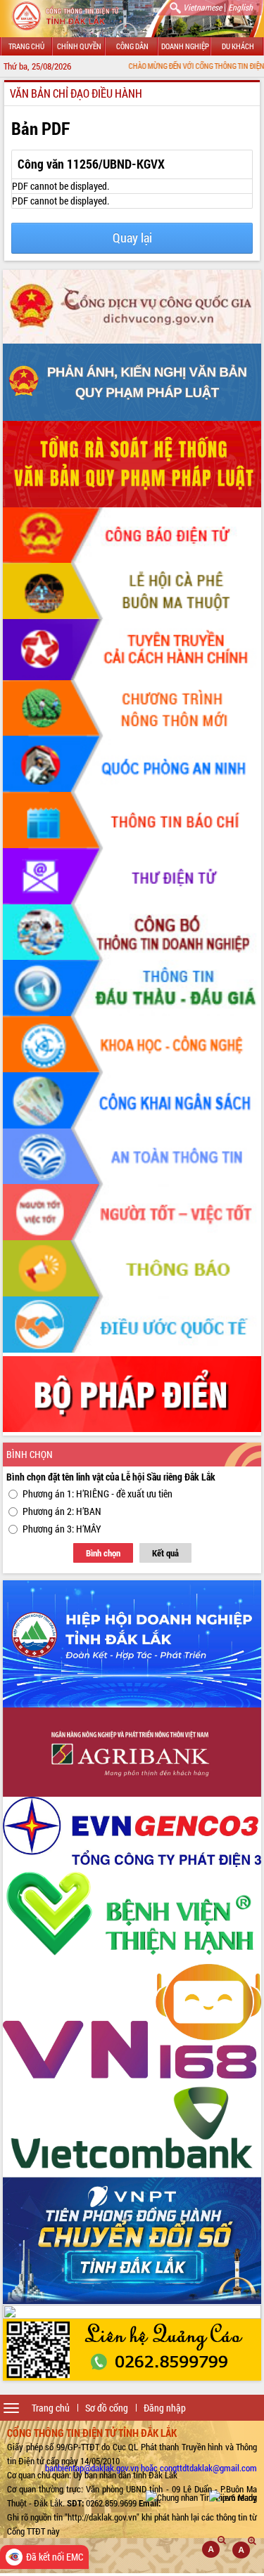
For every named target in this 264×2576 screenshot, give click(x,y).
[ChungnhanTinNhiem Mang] (201, 2497)
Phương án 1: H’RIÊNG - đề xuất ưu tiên (98, 1494)
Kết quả (165, 1553)
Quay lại (132, 238)
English (240, 7)
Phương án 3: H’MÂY (62, 1529)
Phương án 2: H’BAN (62, 1511)
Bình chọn (103, 1553)
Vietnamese (202, 7)
